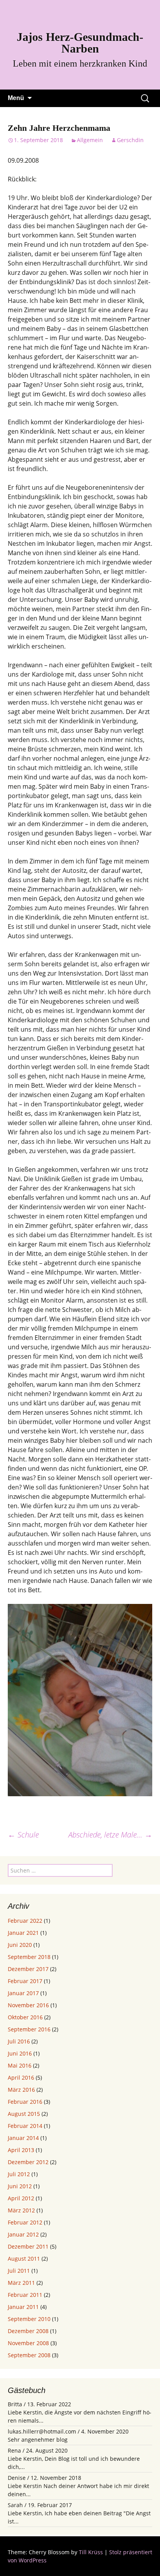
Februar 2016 (25, 2102)
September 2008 (29, 2355)
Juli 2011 (19, 2271)
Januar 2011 (23, 2307)
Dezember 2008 (28, 2331)
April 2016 (21, 2078)
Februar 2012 (25, 2222)
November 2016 (28, 2005)
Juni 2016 (20, 2053)
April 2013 (21, 2150)
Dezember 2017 (28, 1969)
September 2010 (29, 2319)
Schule (23, 1835)
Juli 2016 (19, 2041)
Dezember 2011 (28, 2246)
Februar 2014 (25, 2126)
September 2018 (29, 1957)
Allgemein (90, 140)
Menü (16, 98)
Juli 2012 (19, 2174)
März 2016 (21, 2090)
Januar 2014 (23, 2138)
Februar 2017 (25, 1981)
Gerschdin (130, 140)
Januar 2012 (23, 2234)
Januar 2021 (23, 1933)
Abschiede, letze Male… (110, 1835)
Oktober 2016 (25, 2017)
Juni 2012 (20, 2186)
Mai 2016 (20, 2065)
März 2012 (21, 2210)
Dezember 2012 (28, 2162)
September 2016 (29, 2029)
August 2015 (24, 2114)
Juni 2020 (20, 1945)
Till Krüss (91, 2552)
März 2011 (21, 2283)
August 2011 (24, 2259)
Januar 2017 (23, 1993)
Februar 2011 (25, 2295)
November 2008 (28, 2343)
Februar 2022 (25, 1921)
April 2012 (21, 2198)
